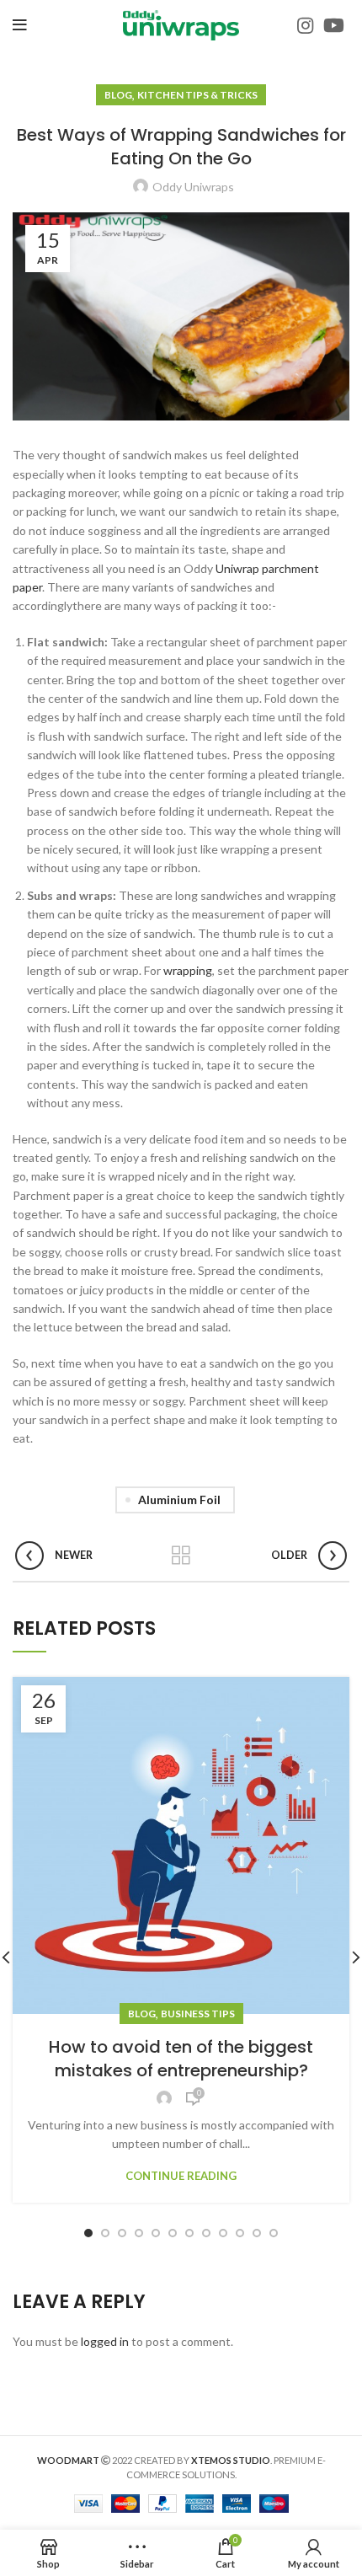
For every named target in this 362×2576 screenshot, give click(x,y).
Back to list (181, 1556)
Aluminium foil (179, 1500)
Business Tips (198, 2014)
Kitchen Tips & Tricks (197, 95)
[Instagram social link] (305, 25)
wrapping (188, 970)
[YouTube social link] (334, 25)
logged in (105, 2341)
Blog (118, 95)
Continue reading (181, 2176)
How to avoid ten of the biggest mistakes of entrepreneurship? (181, 2059)
